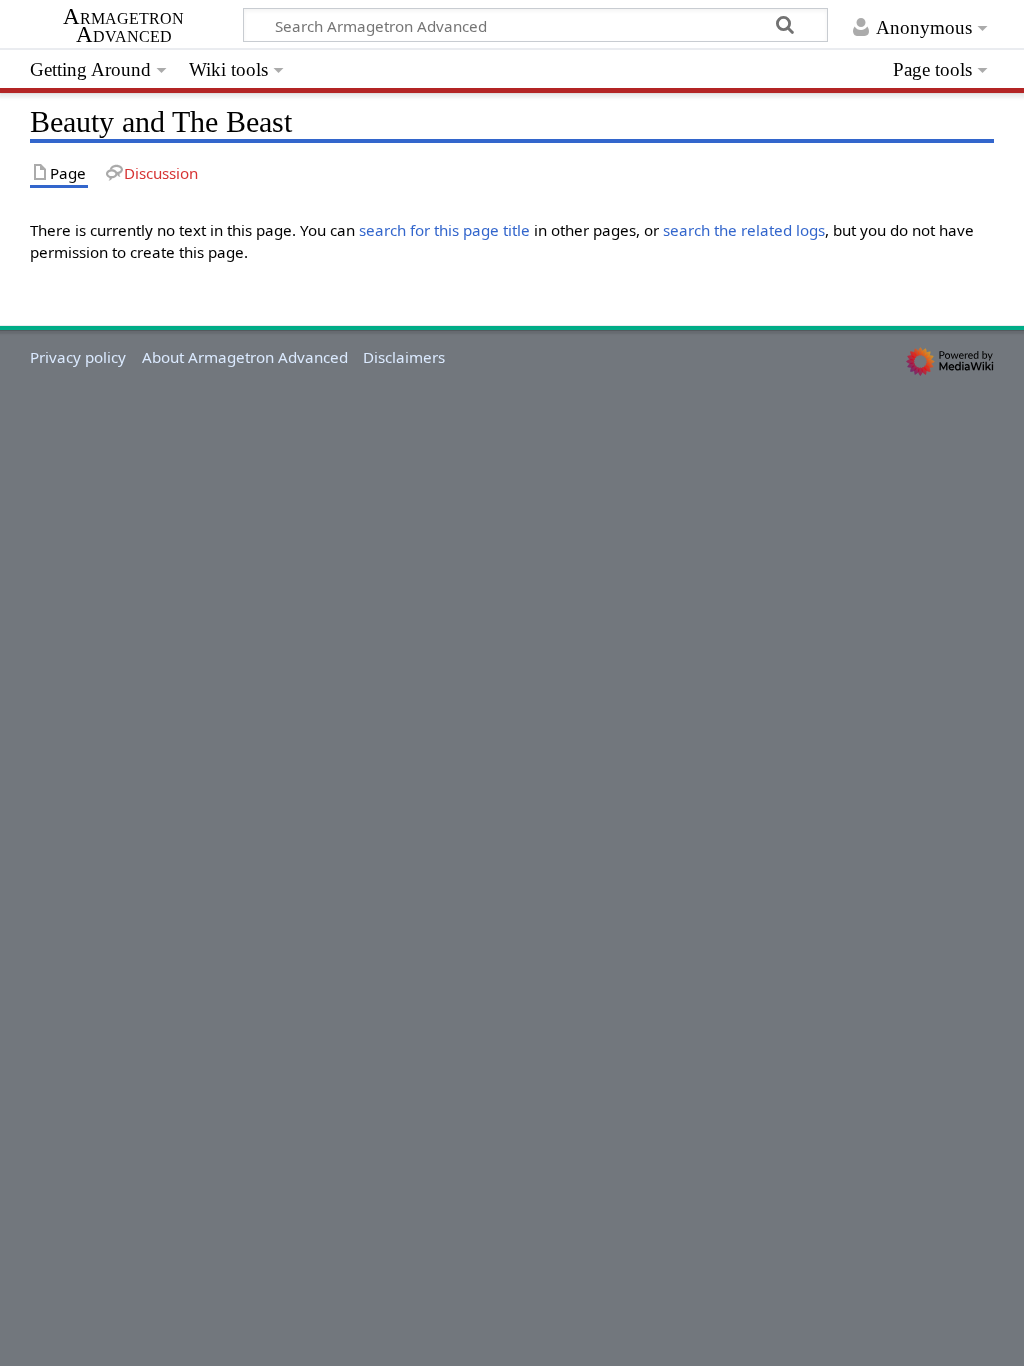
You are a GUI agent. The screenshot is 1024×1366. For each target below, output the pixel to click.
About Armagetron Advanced (245, 357)
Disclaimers (404, 357)
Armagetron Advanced (123, 26)
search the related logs (744, 230)
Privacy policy (78, 357)
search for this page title (444, 230)
